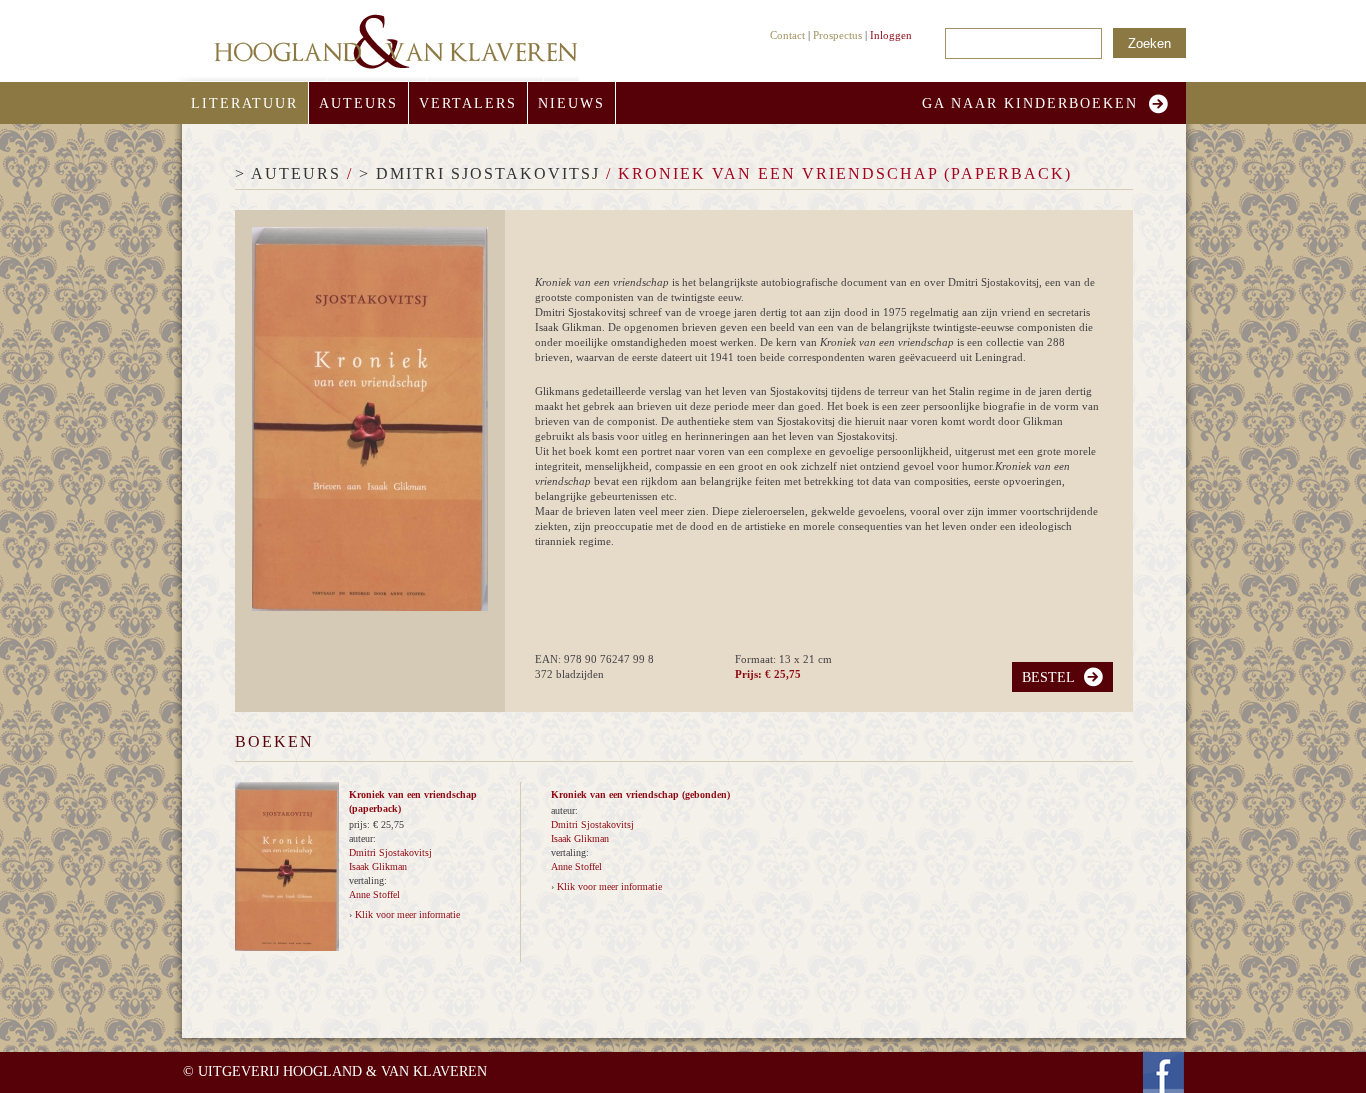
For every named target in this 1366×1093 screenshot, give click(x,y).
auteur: (362, 838)
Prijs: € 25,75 (768, 674)
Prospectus (837, 35)
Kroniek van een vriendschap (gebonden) (640, 794)
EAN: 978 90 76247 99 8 (594, 659)
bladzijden (580, 674)
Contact (787, 35)
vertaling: (368, 880)
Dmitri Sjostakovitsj (390, 852)
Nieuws (571, 103)
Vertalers (468, 103)
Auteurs (358, 103)
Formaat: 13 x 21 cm (783, 659)
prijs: (361, 824)
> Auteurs (288, 173)
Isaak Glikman (378, 866)
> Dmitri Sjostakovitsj (479, 173)
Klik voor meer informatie (407, 914)
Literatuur (244, 103)
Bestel (1048, 677)
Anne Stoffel (374, 894)
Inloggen (891, 35)
